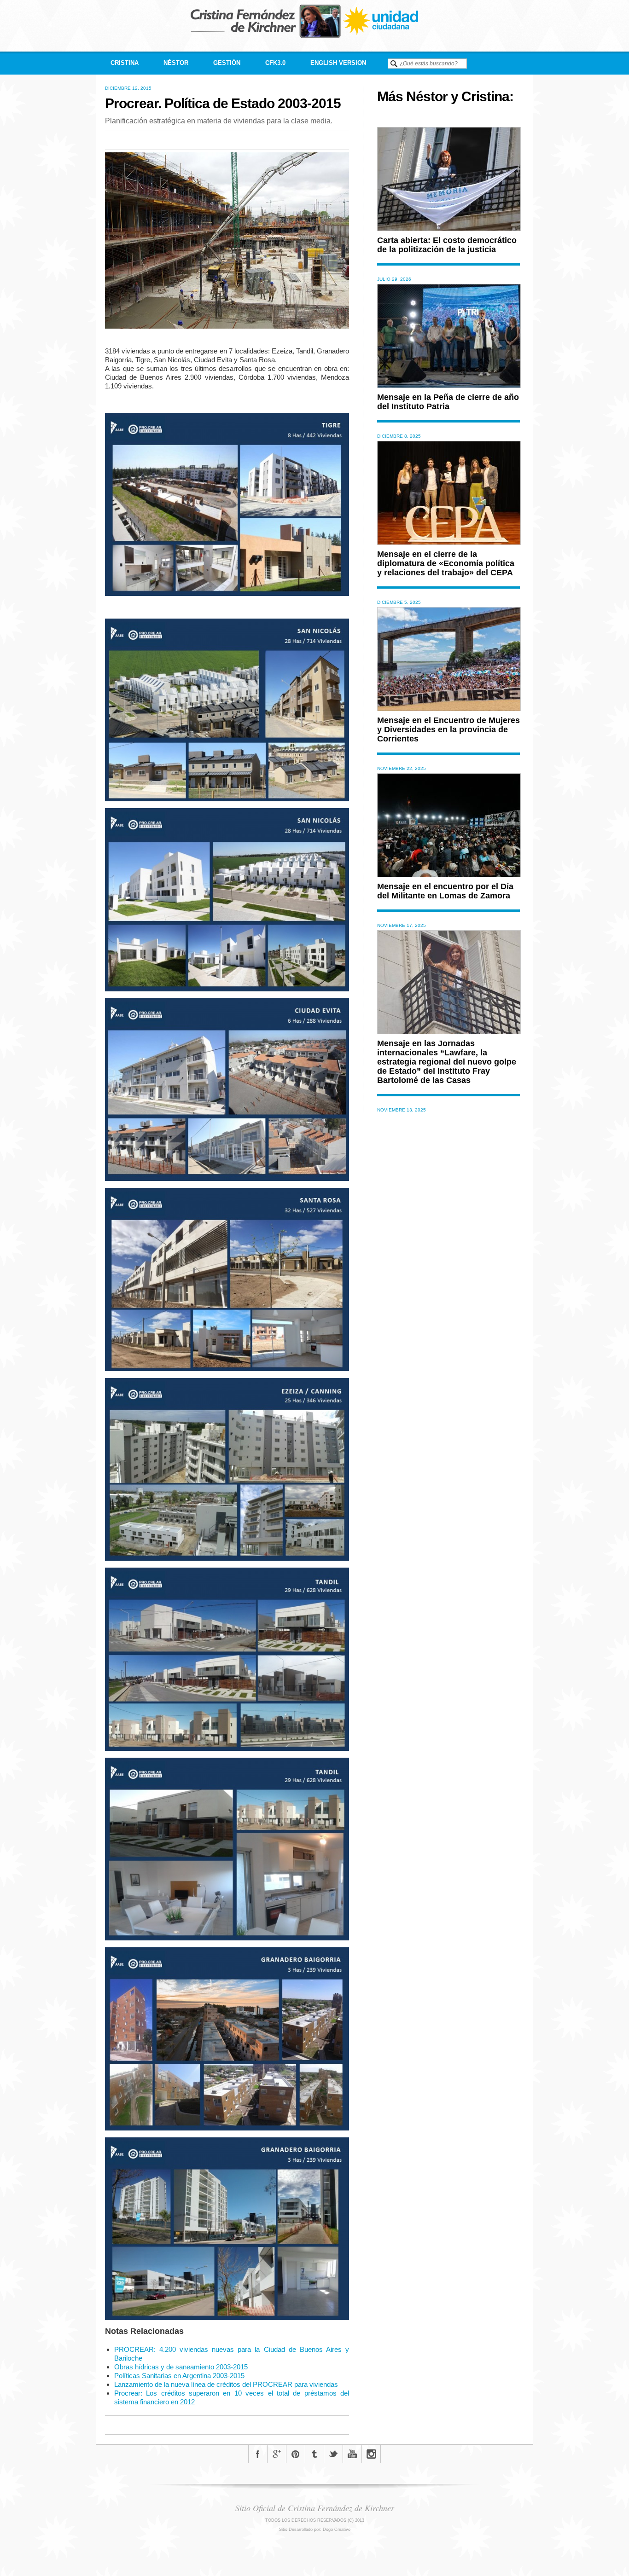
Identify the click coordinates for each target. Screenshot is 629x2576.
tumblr (314, 2454)
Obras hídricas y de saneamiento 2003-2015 (181, 2367)
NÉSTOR (176, 63)
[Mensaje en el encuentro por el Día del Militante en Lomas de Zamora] (449, 875)
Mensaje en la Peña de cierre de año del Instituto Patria (448, 402)
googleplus (277, 2454)
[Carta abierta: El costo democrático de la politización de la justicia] (449, 229)
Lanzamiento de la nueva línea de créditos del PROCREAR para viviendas (226, 2384)
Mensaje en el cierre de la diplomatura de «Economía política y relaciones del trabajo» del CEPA (446, 563)
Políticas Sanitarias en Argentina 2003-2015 (179, 2376)
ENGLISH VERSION (338, 63)
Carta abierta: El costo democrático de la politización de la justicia (447, 245)
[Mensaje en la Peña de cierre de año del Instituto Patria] (449, 385)
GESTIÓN (227, 63)
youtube (352, 2454)
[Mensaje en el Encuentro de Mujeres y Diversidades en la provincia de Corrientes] (449, 709)
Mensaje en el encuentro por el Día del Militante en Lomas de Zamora (445, 891)
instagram (371, 2454)
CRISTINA (125, 63)
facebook (258, 2454)
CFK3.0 (275, 63)
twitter (333, 2454)
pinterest (296, 2454)
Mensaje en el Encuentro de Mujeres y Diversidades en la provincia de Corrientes (448, 729)
